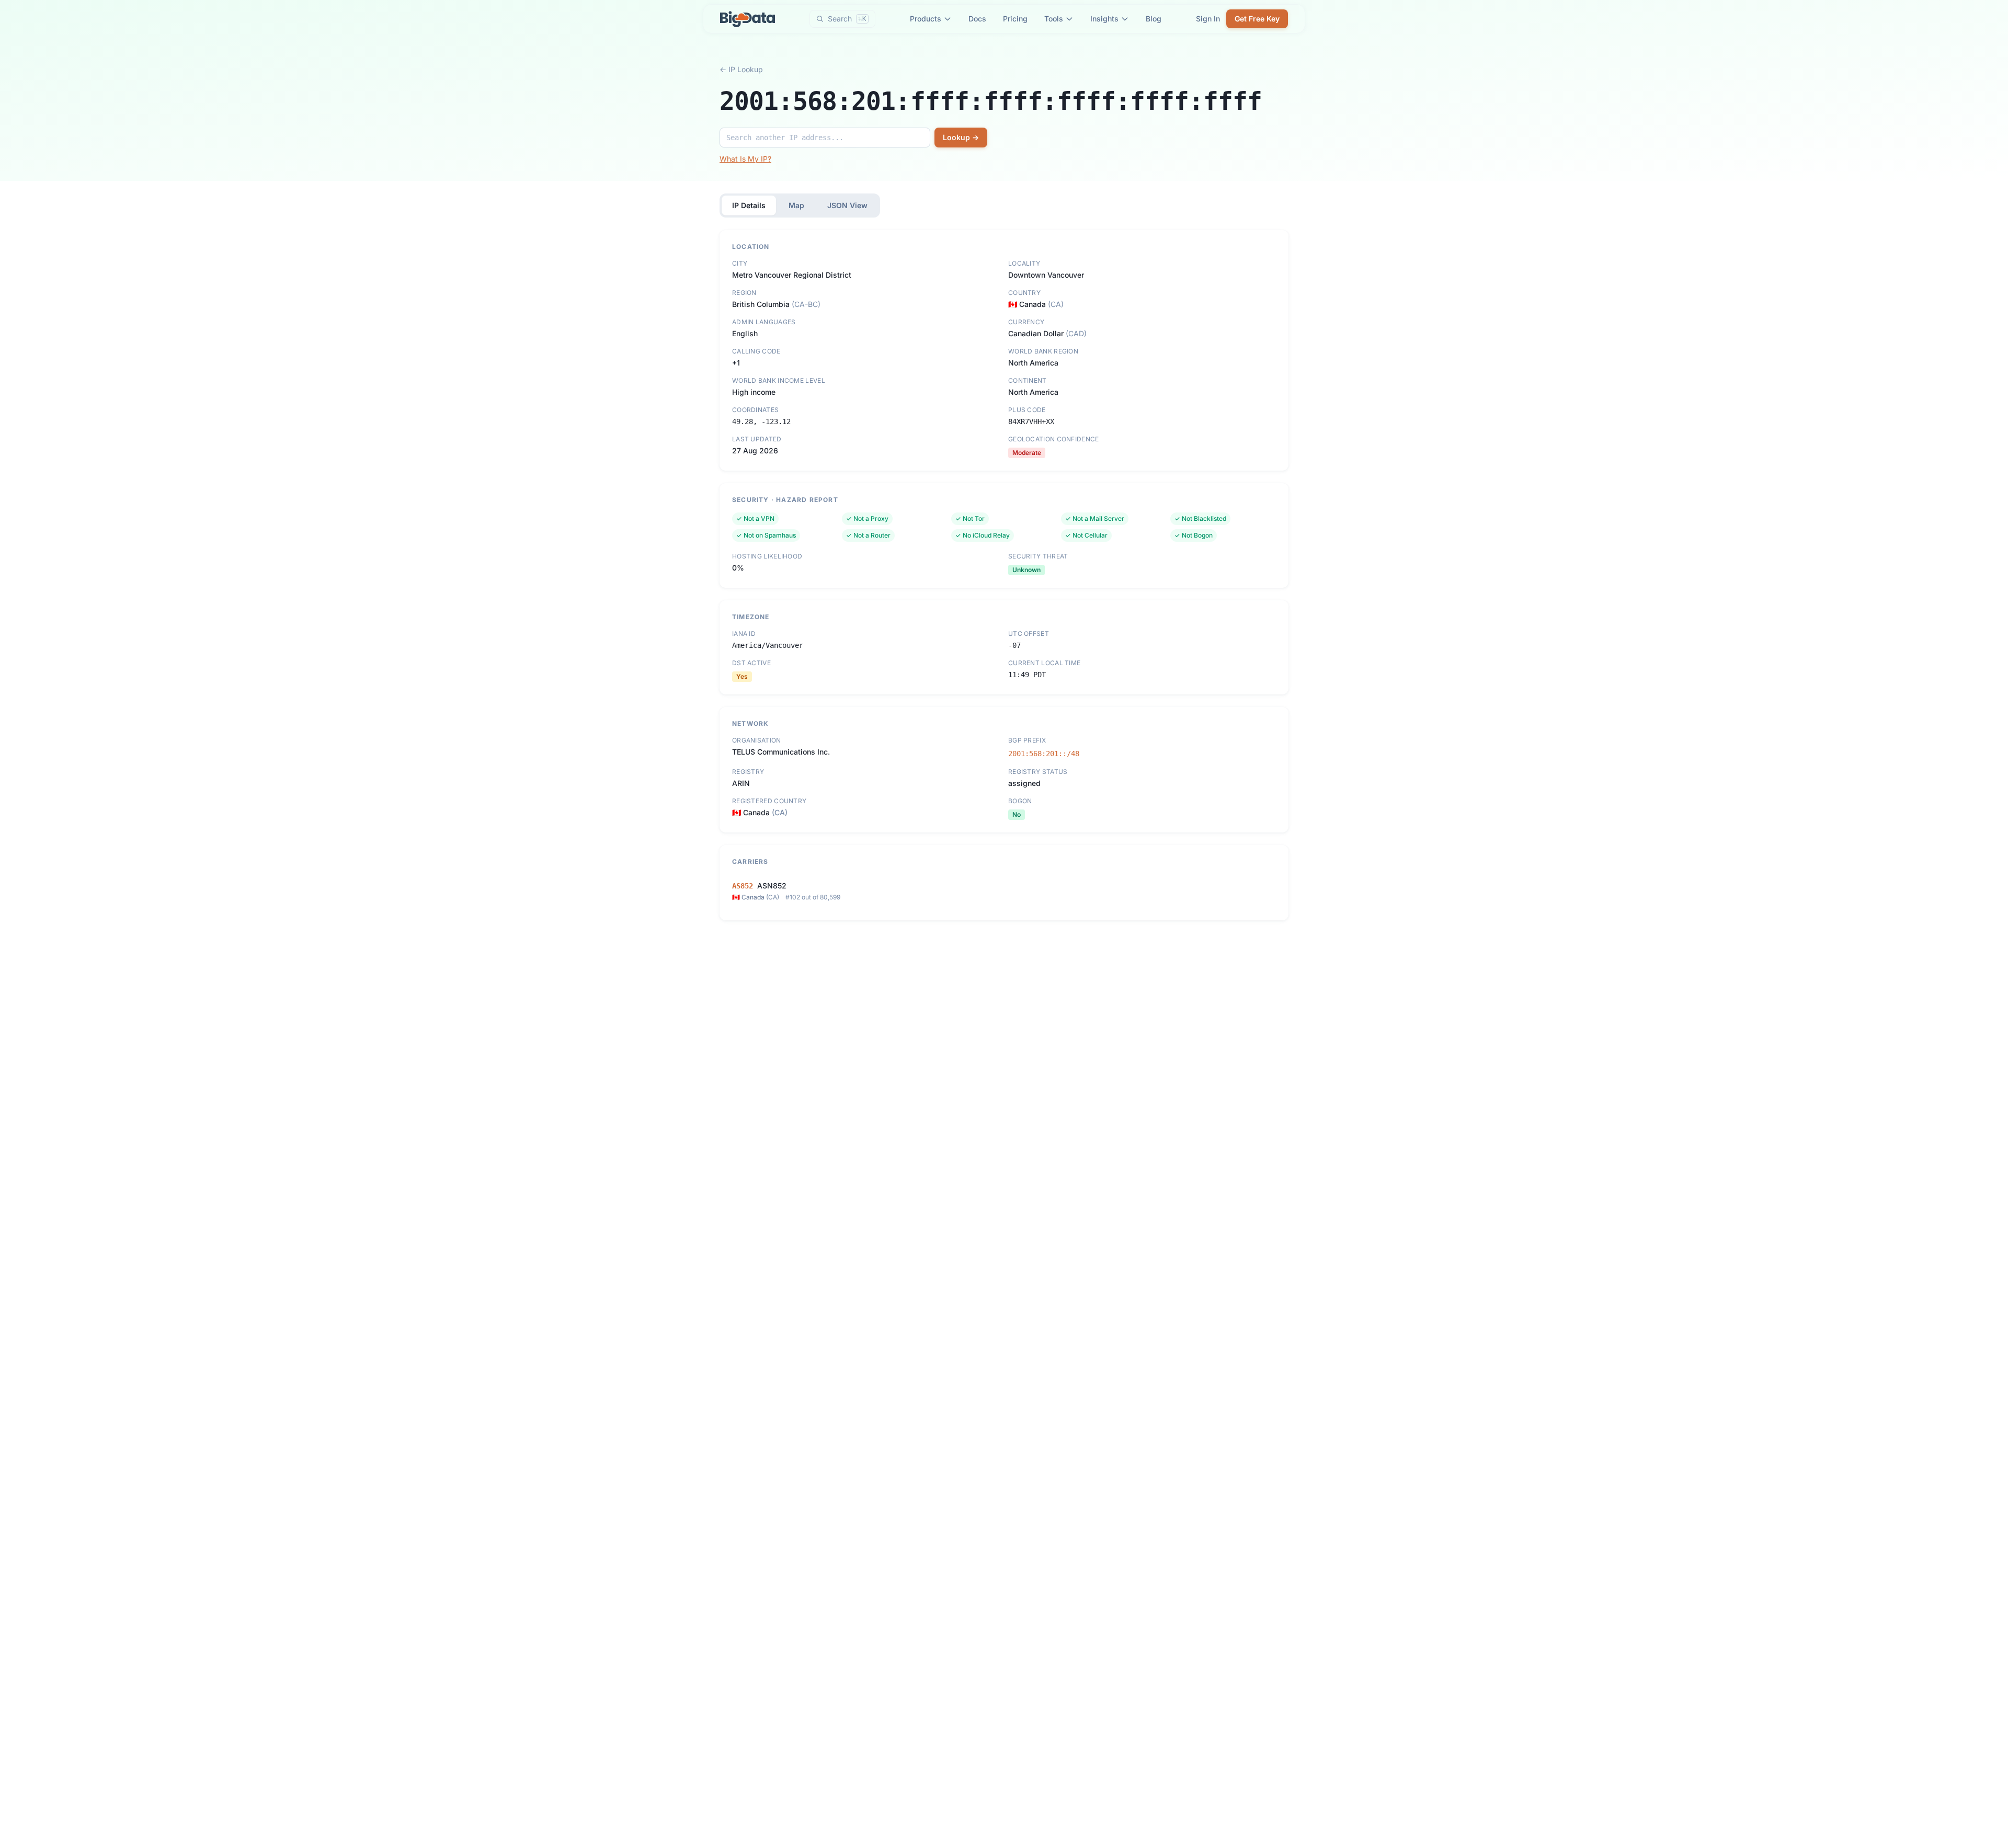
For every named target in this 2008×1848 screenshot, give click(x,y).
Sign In (1208, 19)
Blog (1154, 19)
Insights (1104, 19)
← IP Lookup (741, 69)
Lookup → (961, 137)
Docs (977, 19)
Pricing (1015, 19)
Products (926, 19)
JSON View (847, 205)
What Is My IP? (745, 159)
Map (796, 205)
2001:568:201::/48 (1044, 754)
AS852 (743, 886)
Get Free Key (1257, 19)
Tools (1054, 19)
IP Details (749, 205)
